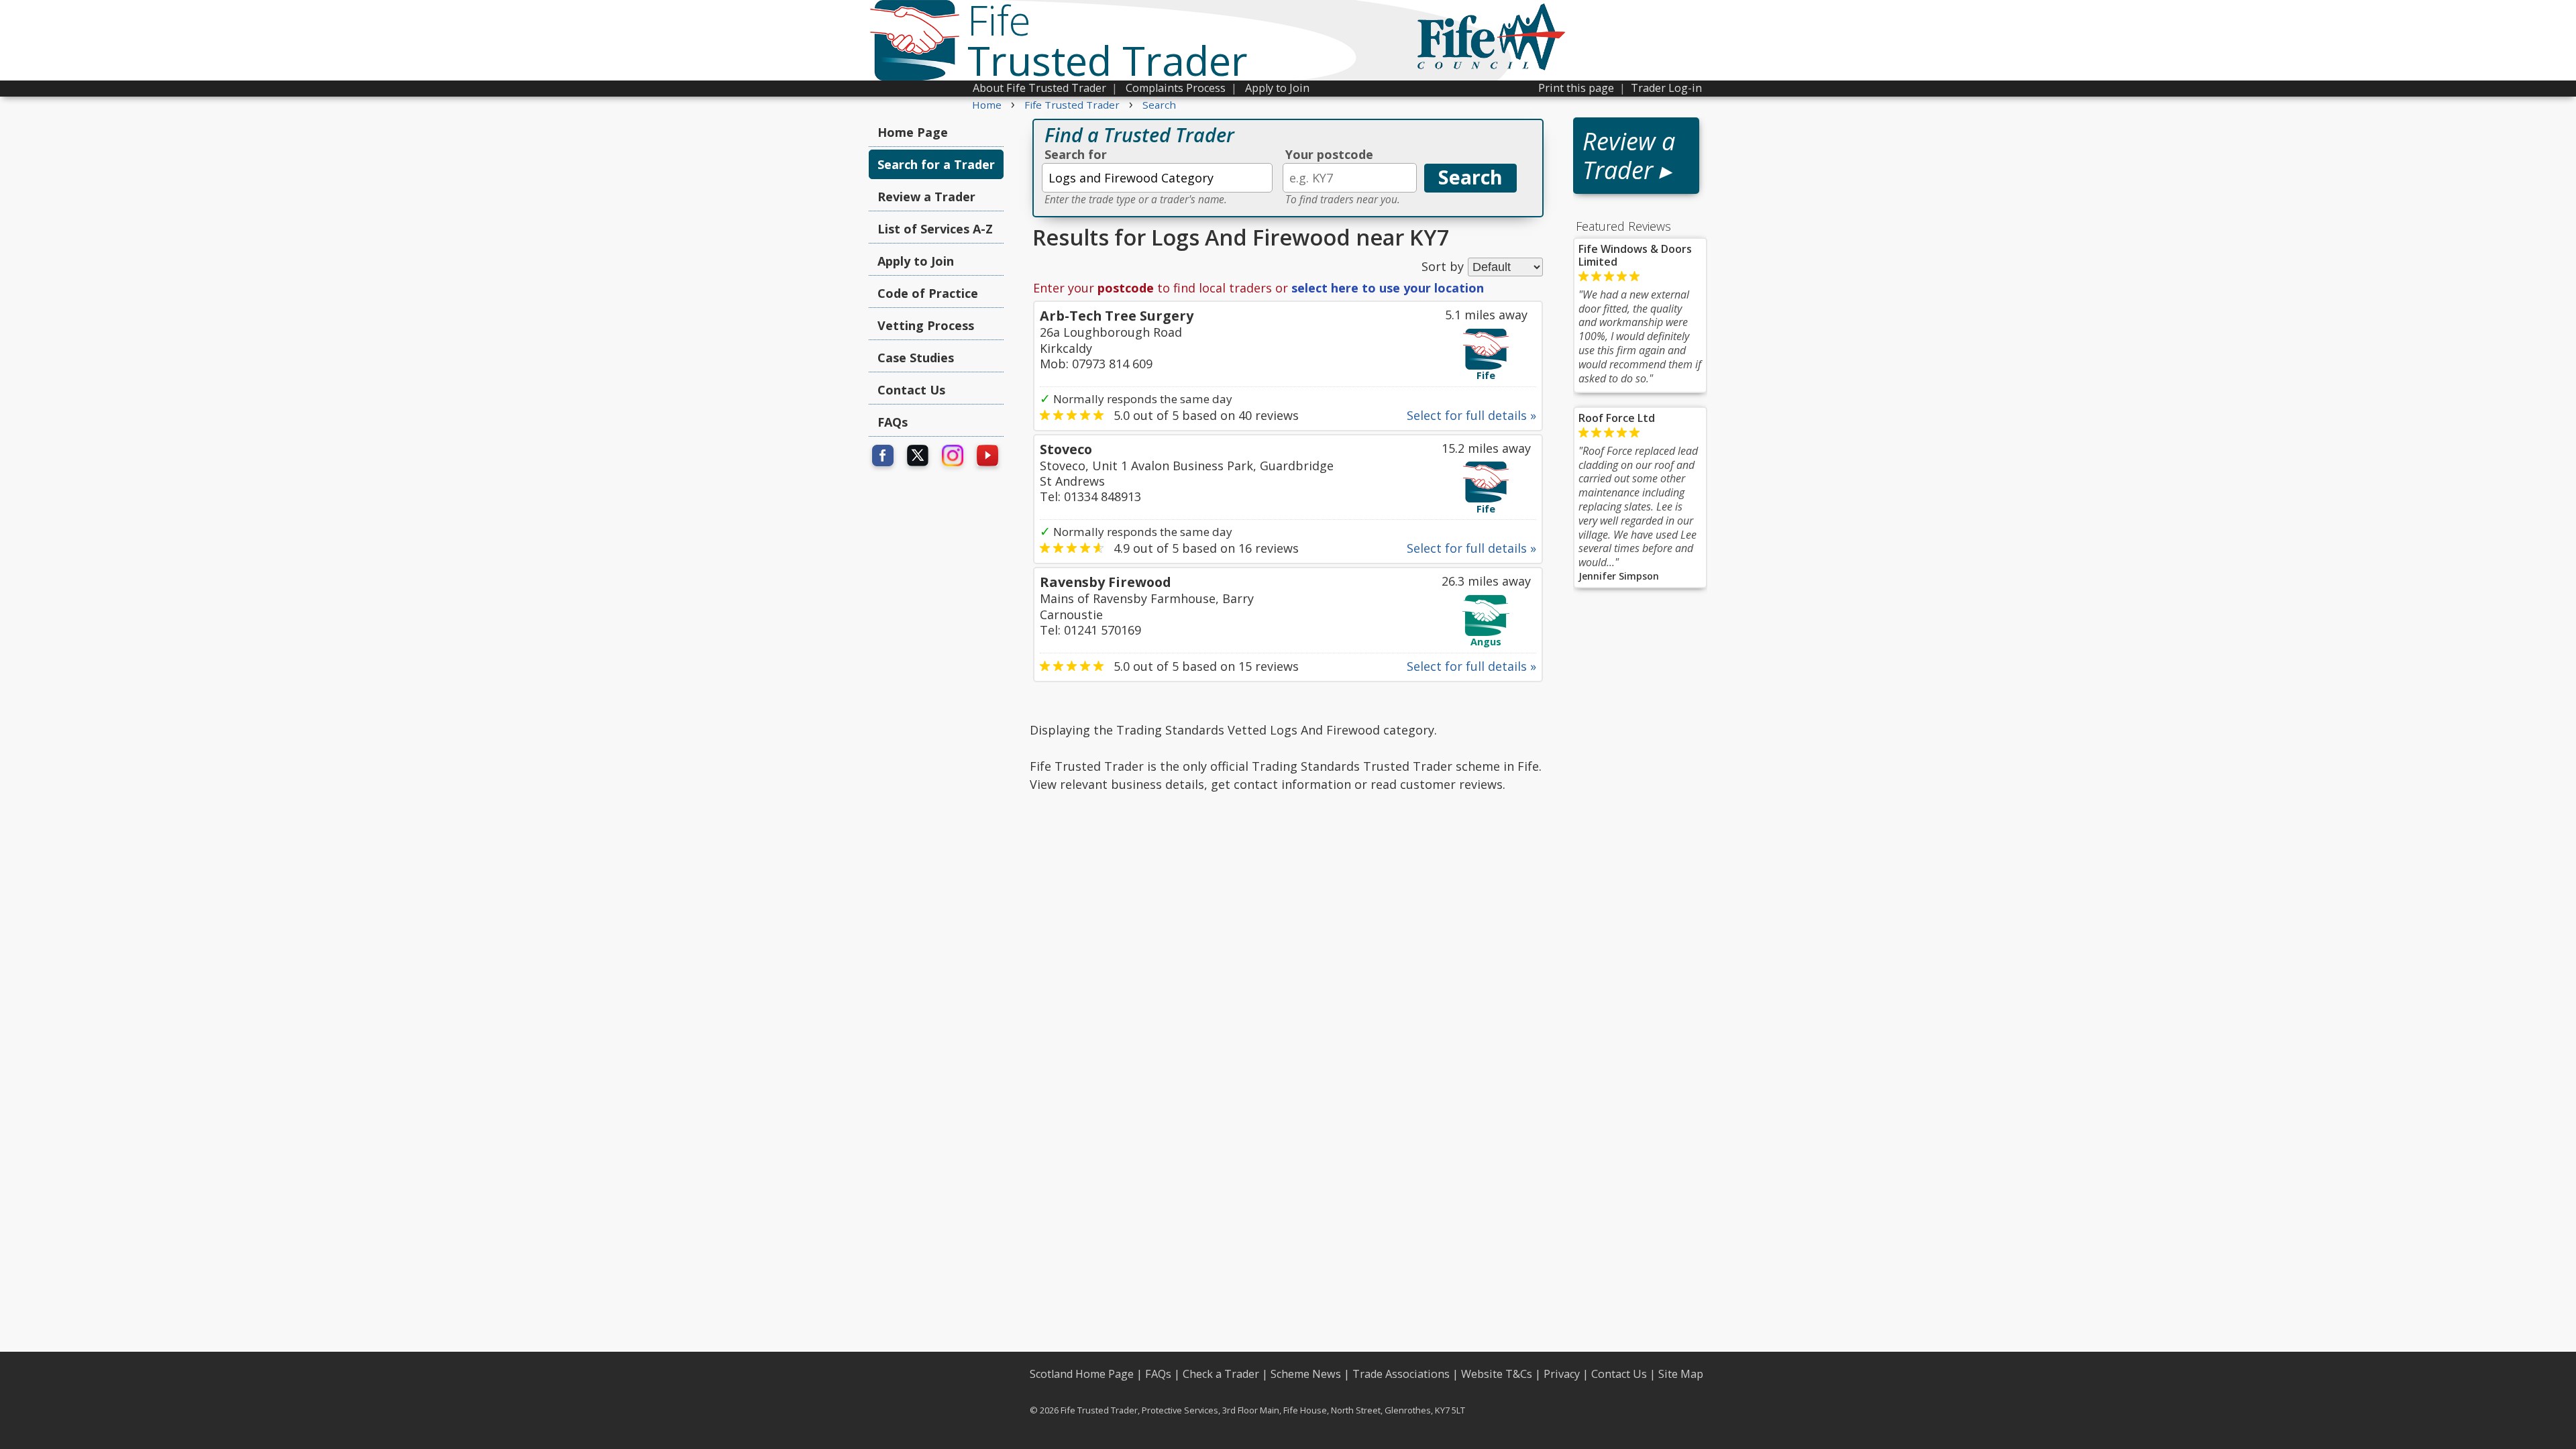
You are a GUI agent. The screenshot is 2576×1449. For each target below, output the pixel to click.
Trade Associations (1401, 1374)
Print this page (1576, 88)
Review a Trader (926, 197)
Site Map (1681, 1374)
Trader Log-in (1666, 88)
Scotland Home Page (1082, 1374)
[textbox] (1157, 178)
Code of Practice (928, 293)
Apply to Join (1277, 88)
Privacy (1562, 1374)
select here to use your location (1388, 288)
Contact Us (911, 390)
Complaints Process (1176, 88)
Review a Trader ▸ (1629, 156)
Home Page (913, 132)
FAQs (893, 422)
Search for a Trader (936, 164)
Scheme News (1306, 1374)
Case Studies (916, 358)
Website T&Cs (1497, 1374)
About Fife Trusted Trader (1039, 88)
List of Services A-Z (935, 229)
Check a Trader (1221, 1374)
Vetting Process (926, 325)
